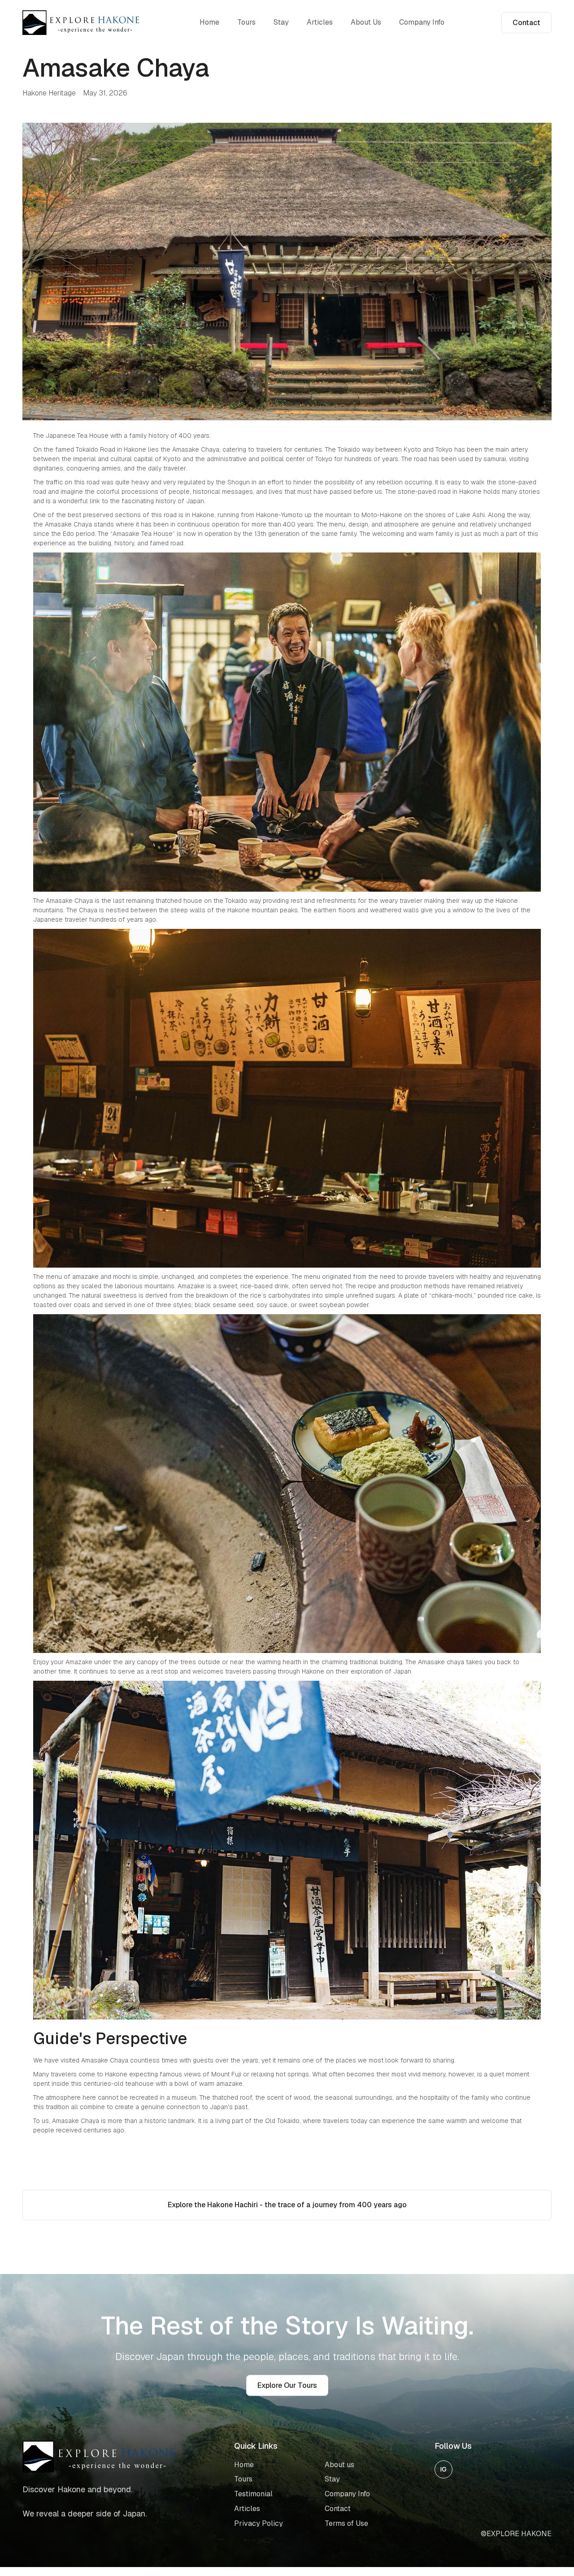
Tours (246, 22)
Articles (320, 22)
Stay (281, 22)
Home (209, 22)
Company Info (422, 22)
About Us (366, 22)
